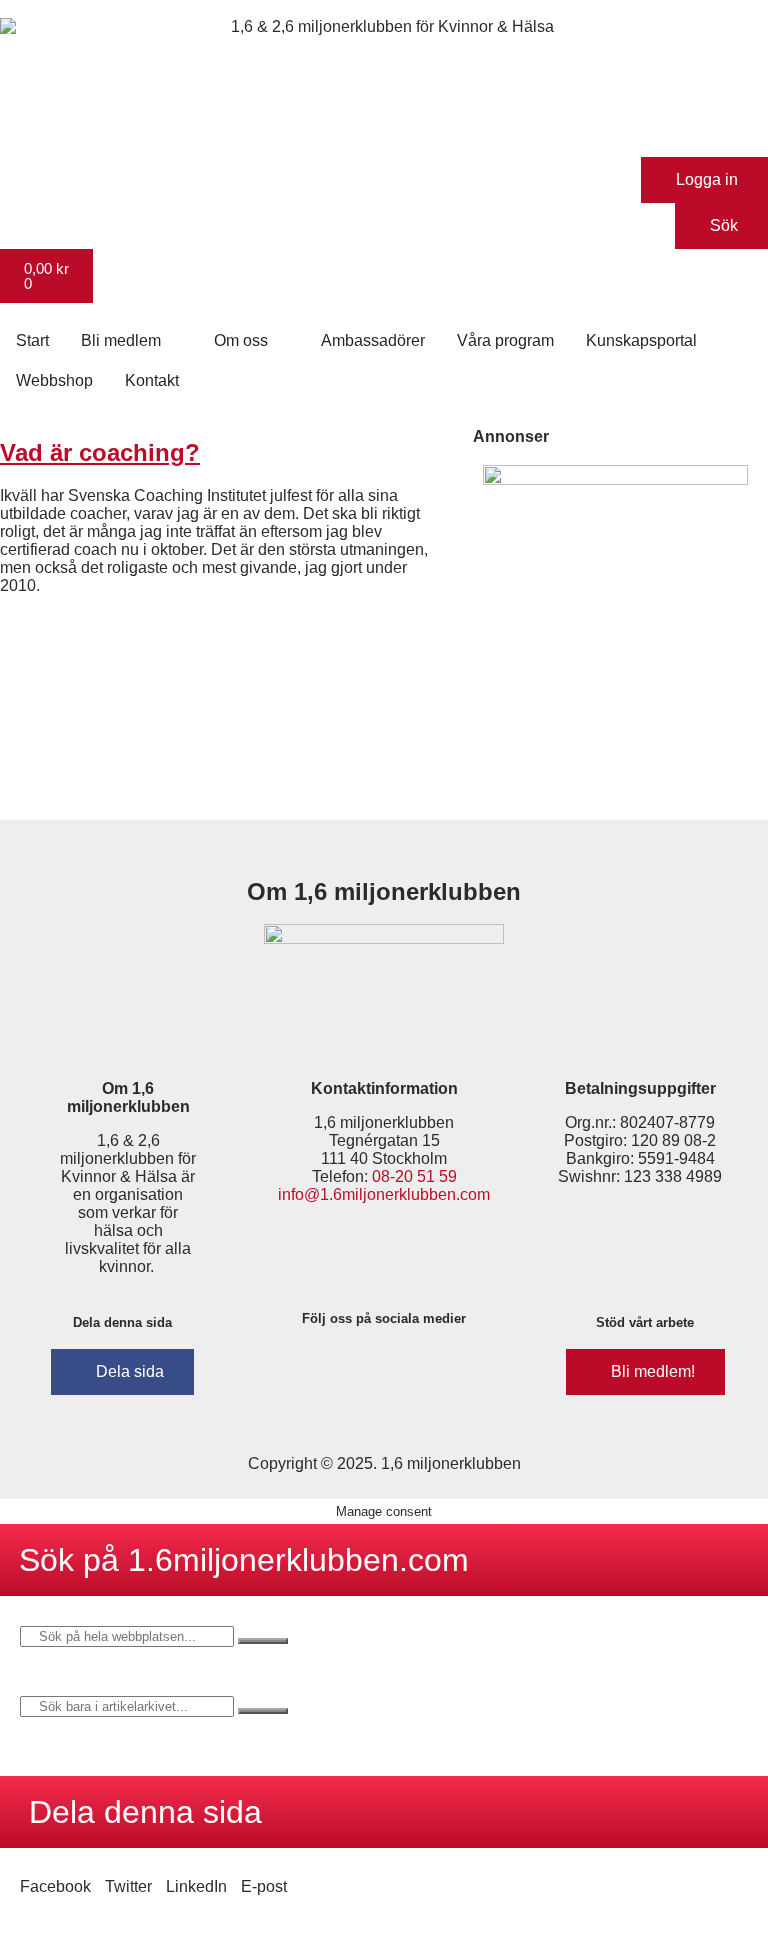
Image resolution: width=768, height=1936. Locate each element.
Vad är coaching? (100, 452)
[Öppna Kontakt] (192, 381)
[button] (55, 1887)
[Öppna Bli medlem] (174, 341)
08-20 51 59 (414, 1176)
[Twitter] (414, 1370)
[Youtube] (473, 1370)
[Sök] (263, 1641)
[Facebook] (296, 1370)
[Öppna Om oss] (281, 341)
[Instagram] (355, 1370)
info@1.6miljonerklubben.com (384, 1194)
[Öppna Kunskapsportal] (710, 341)
